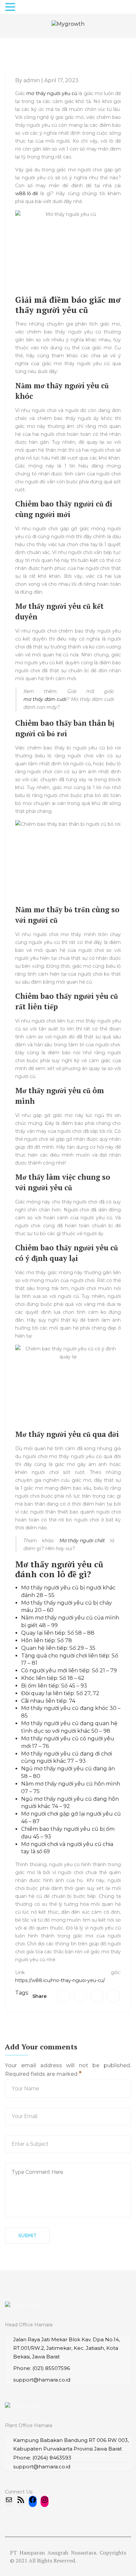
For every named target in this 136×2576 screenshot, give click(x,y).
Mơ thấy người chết (82, 1541)
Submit (27, 2236)
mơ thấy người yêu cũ (52, 93)
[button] (11, 7)
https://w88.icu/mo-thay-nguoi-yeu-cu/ (60, 1980)
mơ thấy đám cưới (45, 699)
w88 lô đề (27, 193)
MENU (28, 8)
